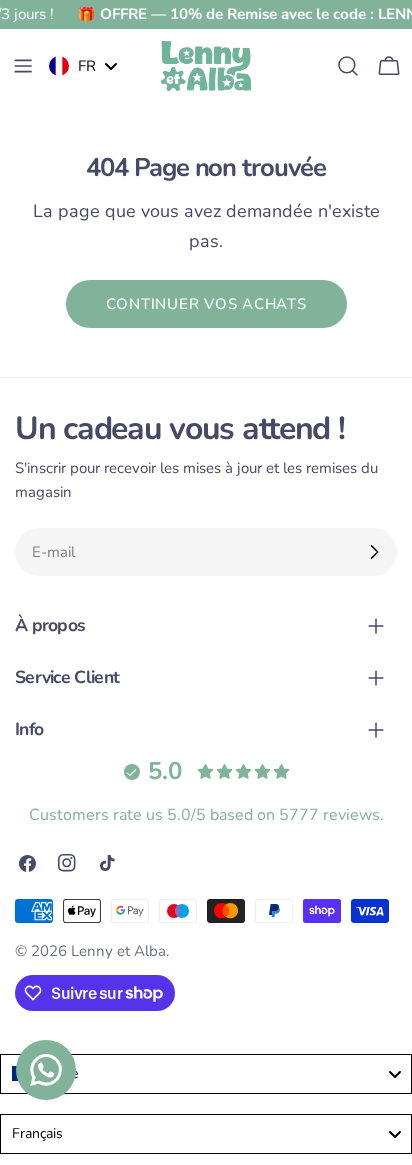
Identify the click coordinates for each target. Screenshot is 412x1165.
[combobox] (206, 1074)
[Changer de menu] (23, 66)
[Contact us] (46, 1070)
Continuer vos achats (206, 304)
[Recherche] (348, 66)
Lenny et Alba (118, 951)
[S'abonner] (374, 552)
